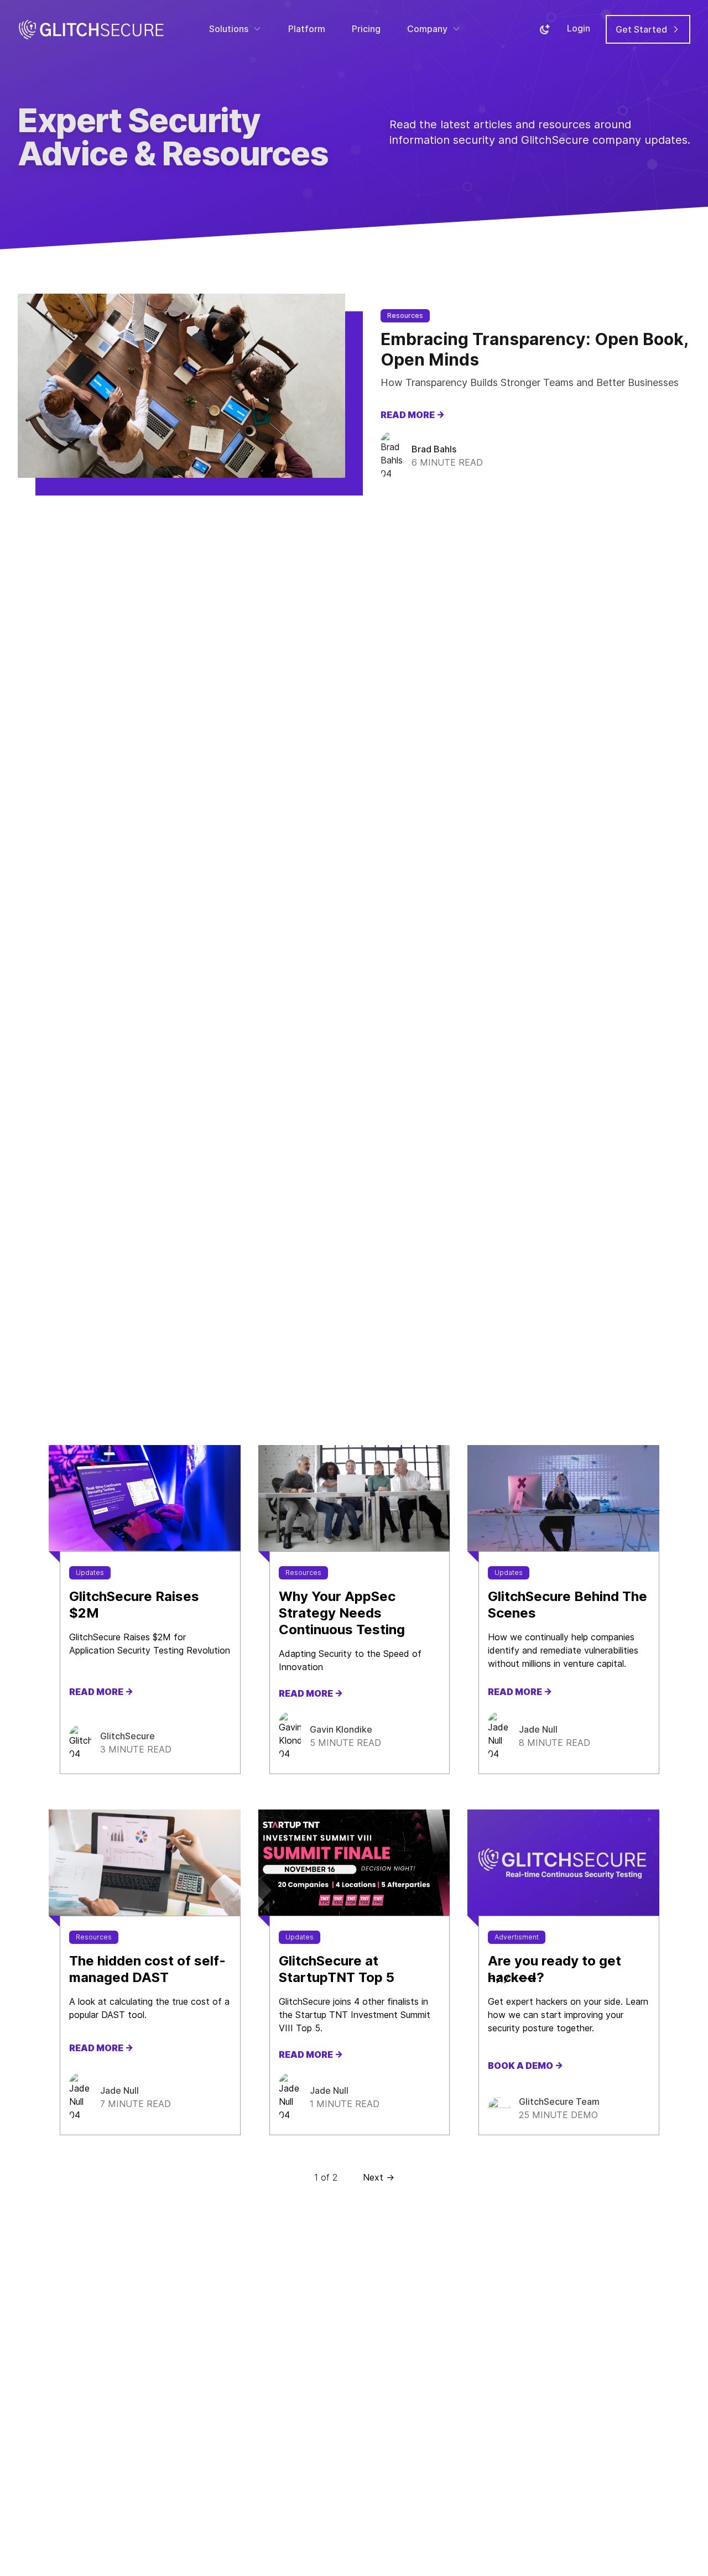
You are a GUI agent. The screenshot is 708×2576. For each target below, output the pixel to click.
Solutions (229, 29)
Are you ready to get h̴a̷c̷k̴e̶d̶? (555, 1969)
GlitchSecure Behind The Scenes (568, 1605)
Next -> (379, 2177)
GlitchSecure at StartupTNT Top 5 (337, 1969)
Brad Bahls (434, 449)
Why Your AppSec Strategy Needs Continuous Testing (342, 1613)
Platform (307, 29)
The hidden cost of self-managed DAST (147, 1969)
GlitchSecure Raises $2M (134, 1605)
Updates (90, 1573)
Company (427, 29)
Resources (405, 316)
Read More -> (413, 415)
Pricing (366, 29)
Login (579, 28)
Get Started (642, 29)
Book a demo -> (525, 2066)
